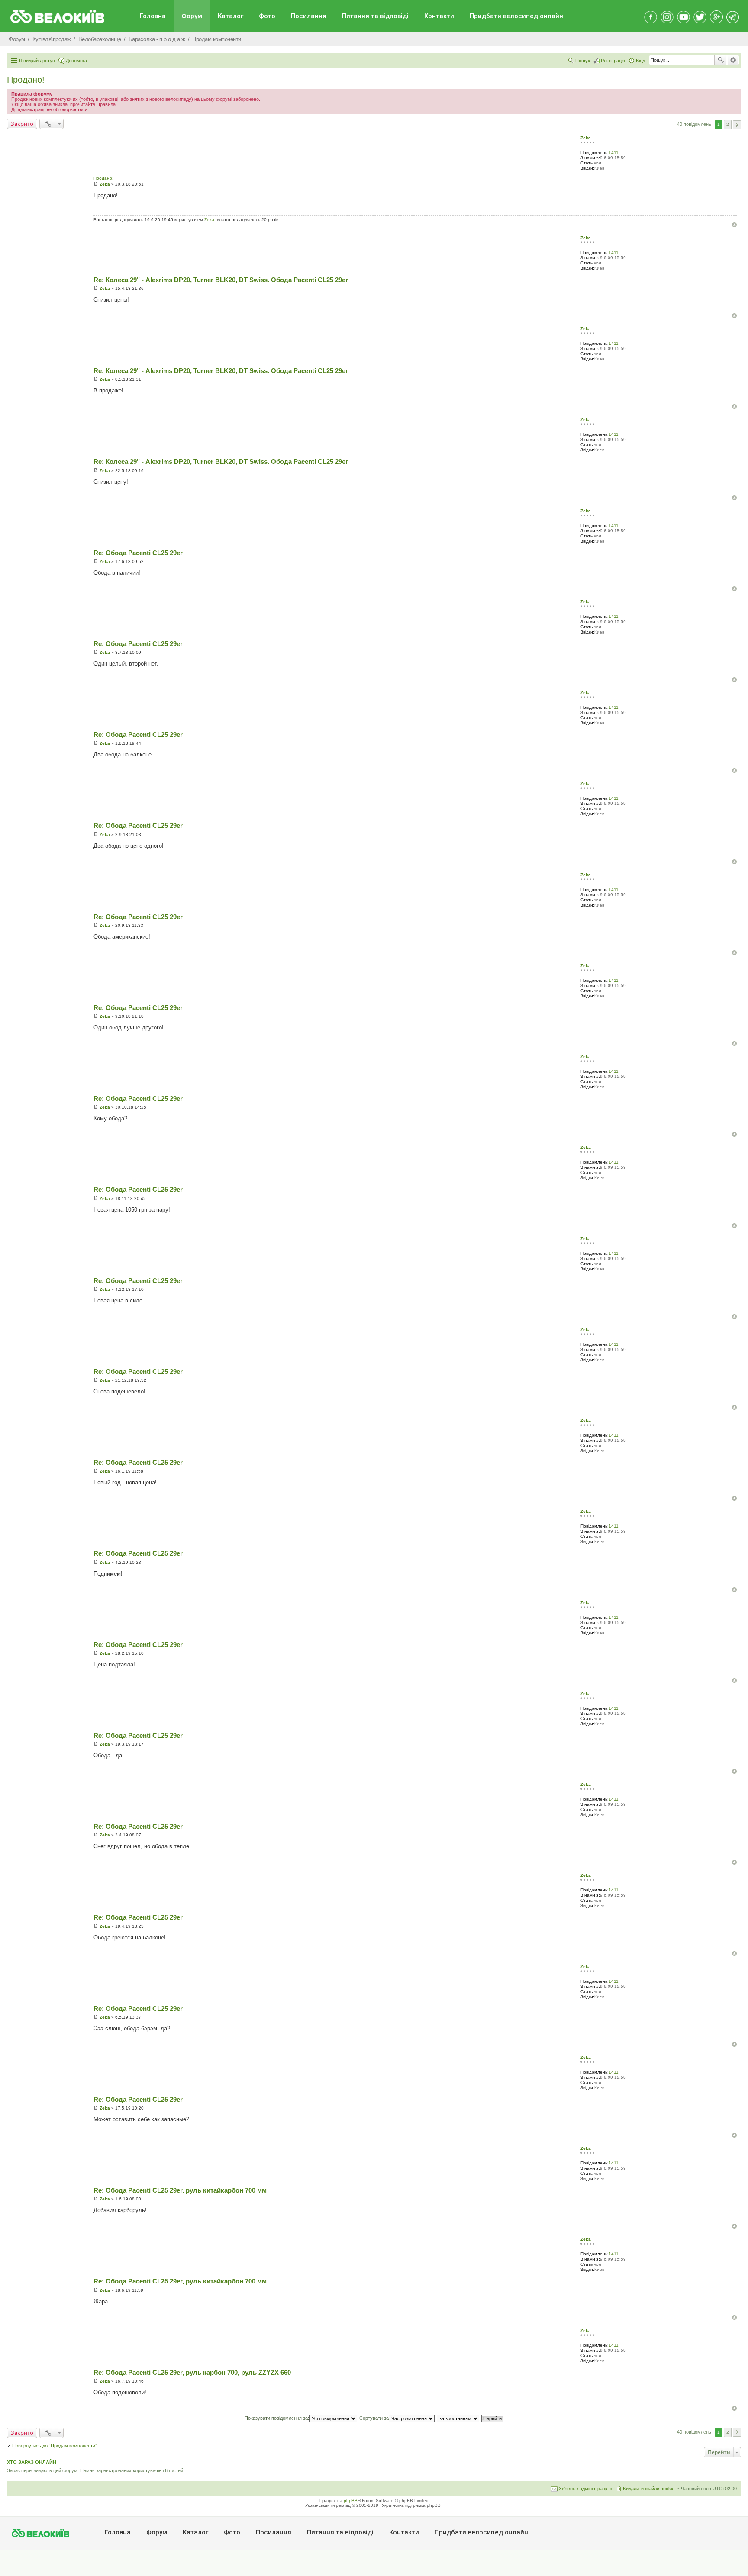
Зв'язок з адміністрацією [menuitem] (585, 2489)
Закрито (22, 124)
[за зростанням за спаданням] (458, 2418)
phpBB (351, 2500)
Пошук (721, 60)
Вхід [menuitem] (640, 61)
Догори (734, 225)
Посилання (309, 16)
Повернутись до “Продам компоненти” (55, 2446)
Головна (153, 16)
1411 (614, 153)
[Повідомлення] (96, 184)
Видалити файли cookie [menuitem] (649, 2489)
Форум (192, 16)
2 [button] (728, 124)
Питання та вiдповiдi (375, 16)
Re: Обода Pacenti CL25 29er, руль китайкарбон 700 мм (180, 2190)
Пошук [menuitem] (583, 61)
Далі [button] (737, 125)
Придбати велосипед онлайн (516, 16)
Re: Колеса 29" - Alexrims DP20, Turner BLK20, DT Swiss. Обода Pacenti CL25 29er (221, 280)
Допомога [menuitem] (76, 61)
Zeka (586, 138)
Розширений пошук (733, 60)
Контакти (439, 16)
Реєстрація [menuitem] (613, 61)
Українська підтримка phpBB (411, 2505)
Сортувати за (374, 2418)
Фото (267, 16)
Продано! (26, 80)
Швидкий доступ (37, 61)
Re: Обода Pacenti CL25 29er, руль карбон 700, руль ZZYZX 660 (192, 2372)
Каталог (231, 16)
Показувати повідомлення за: (277, 2418)
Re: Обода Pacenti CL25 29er (138, 553)
